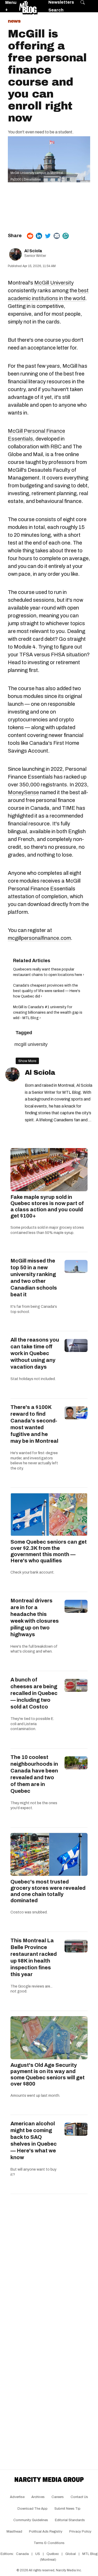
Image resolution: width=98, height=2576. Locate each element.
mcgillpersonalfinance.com (39, 938)
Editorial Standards (70, 2520)
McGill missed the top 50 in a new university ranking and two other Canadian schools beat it (34, 1278)
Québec (53, 2554)
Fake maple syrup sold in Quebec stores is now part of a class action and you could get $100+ (47, 1206)
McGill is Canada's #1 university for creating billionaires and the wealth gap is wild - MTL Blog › (48, 1012)
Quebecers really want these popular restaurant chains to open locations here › (49, 972)
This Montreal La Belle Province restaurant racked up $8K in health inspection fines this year (34, 1957)
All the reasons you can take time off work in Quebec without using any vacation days (35, 1353)
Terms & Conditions (49, 2543)
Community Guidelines (31, 2520)
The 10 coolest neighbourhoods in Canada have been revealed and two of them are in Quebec (34, 1774)
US (38, 2554)
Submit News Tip (67, 2509)
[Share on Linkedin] (39, 236)
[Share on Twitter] (48, 236)
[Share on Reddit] (30, 236)
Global (71, 2554)
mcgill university (31, 1044)
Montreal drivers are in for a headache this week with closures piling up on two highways (35, 1617)
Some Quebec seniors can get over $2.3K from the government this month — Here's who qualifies (49, 1551)
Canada (22, 2554)
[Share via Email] (57, 236)
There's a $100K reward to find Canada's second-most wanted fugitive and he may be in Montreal (34, 1424)
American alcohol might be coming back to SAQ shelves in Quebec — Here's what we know (34, 2140)
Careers (58, 2497)
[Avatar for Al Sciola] (12, 1074)
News (14, 21)
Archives (38, 2497)
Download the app (33, 2509)
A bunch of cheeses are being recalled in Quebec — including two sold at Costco (34, 1693)
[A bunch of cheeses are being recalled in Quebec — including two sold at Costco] (76, 1685)
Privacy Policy (80, 2532)
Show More (27, 1061)
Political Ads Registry (46, 2532)
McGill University (54, 283)
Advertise (17, 2497)
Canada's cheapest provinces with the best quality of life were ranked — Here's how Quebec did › (47, 991)
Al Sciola (33, 251)
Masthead (14, 2532)
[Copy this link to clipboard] (66, 236)
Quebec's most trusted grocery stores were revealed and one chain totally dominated (48, 1891)
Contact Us (79, 2497)
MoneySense (23, 792)
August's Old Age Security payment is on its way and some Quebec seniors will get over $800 (48, 2074)
